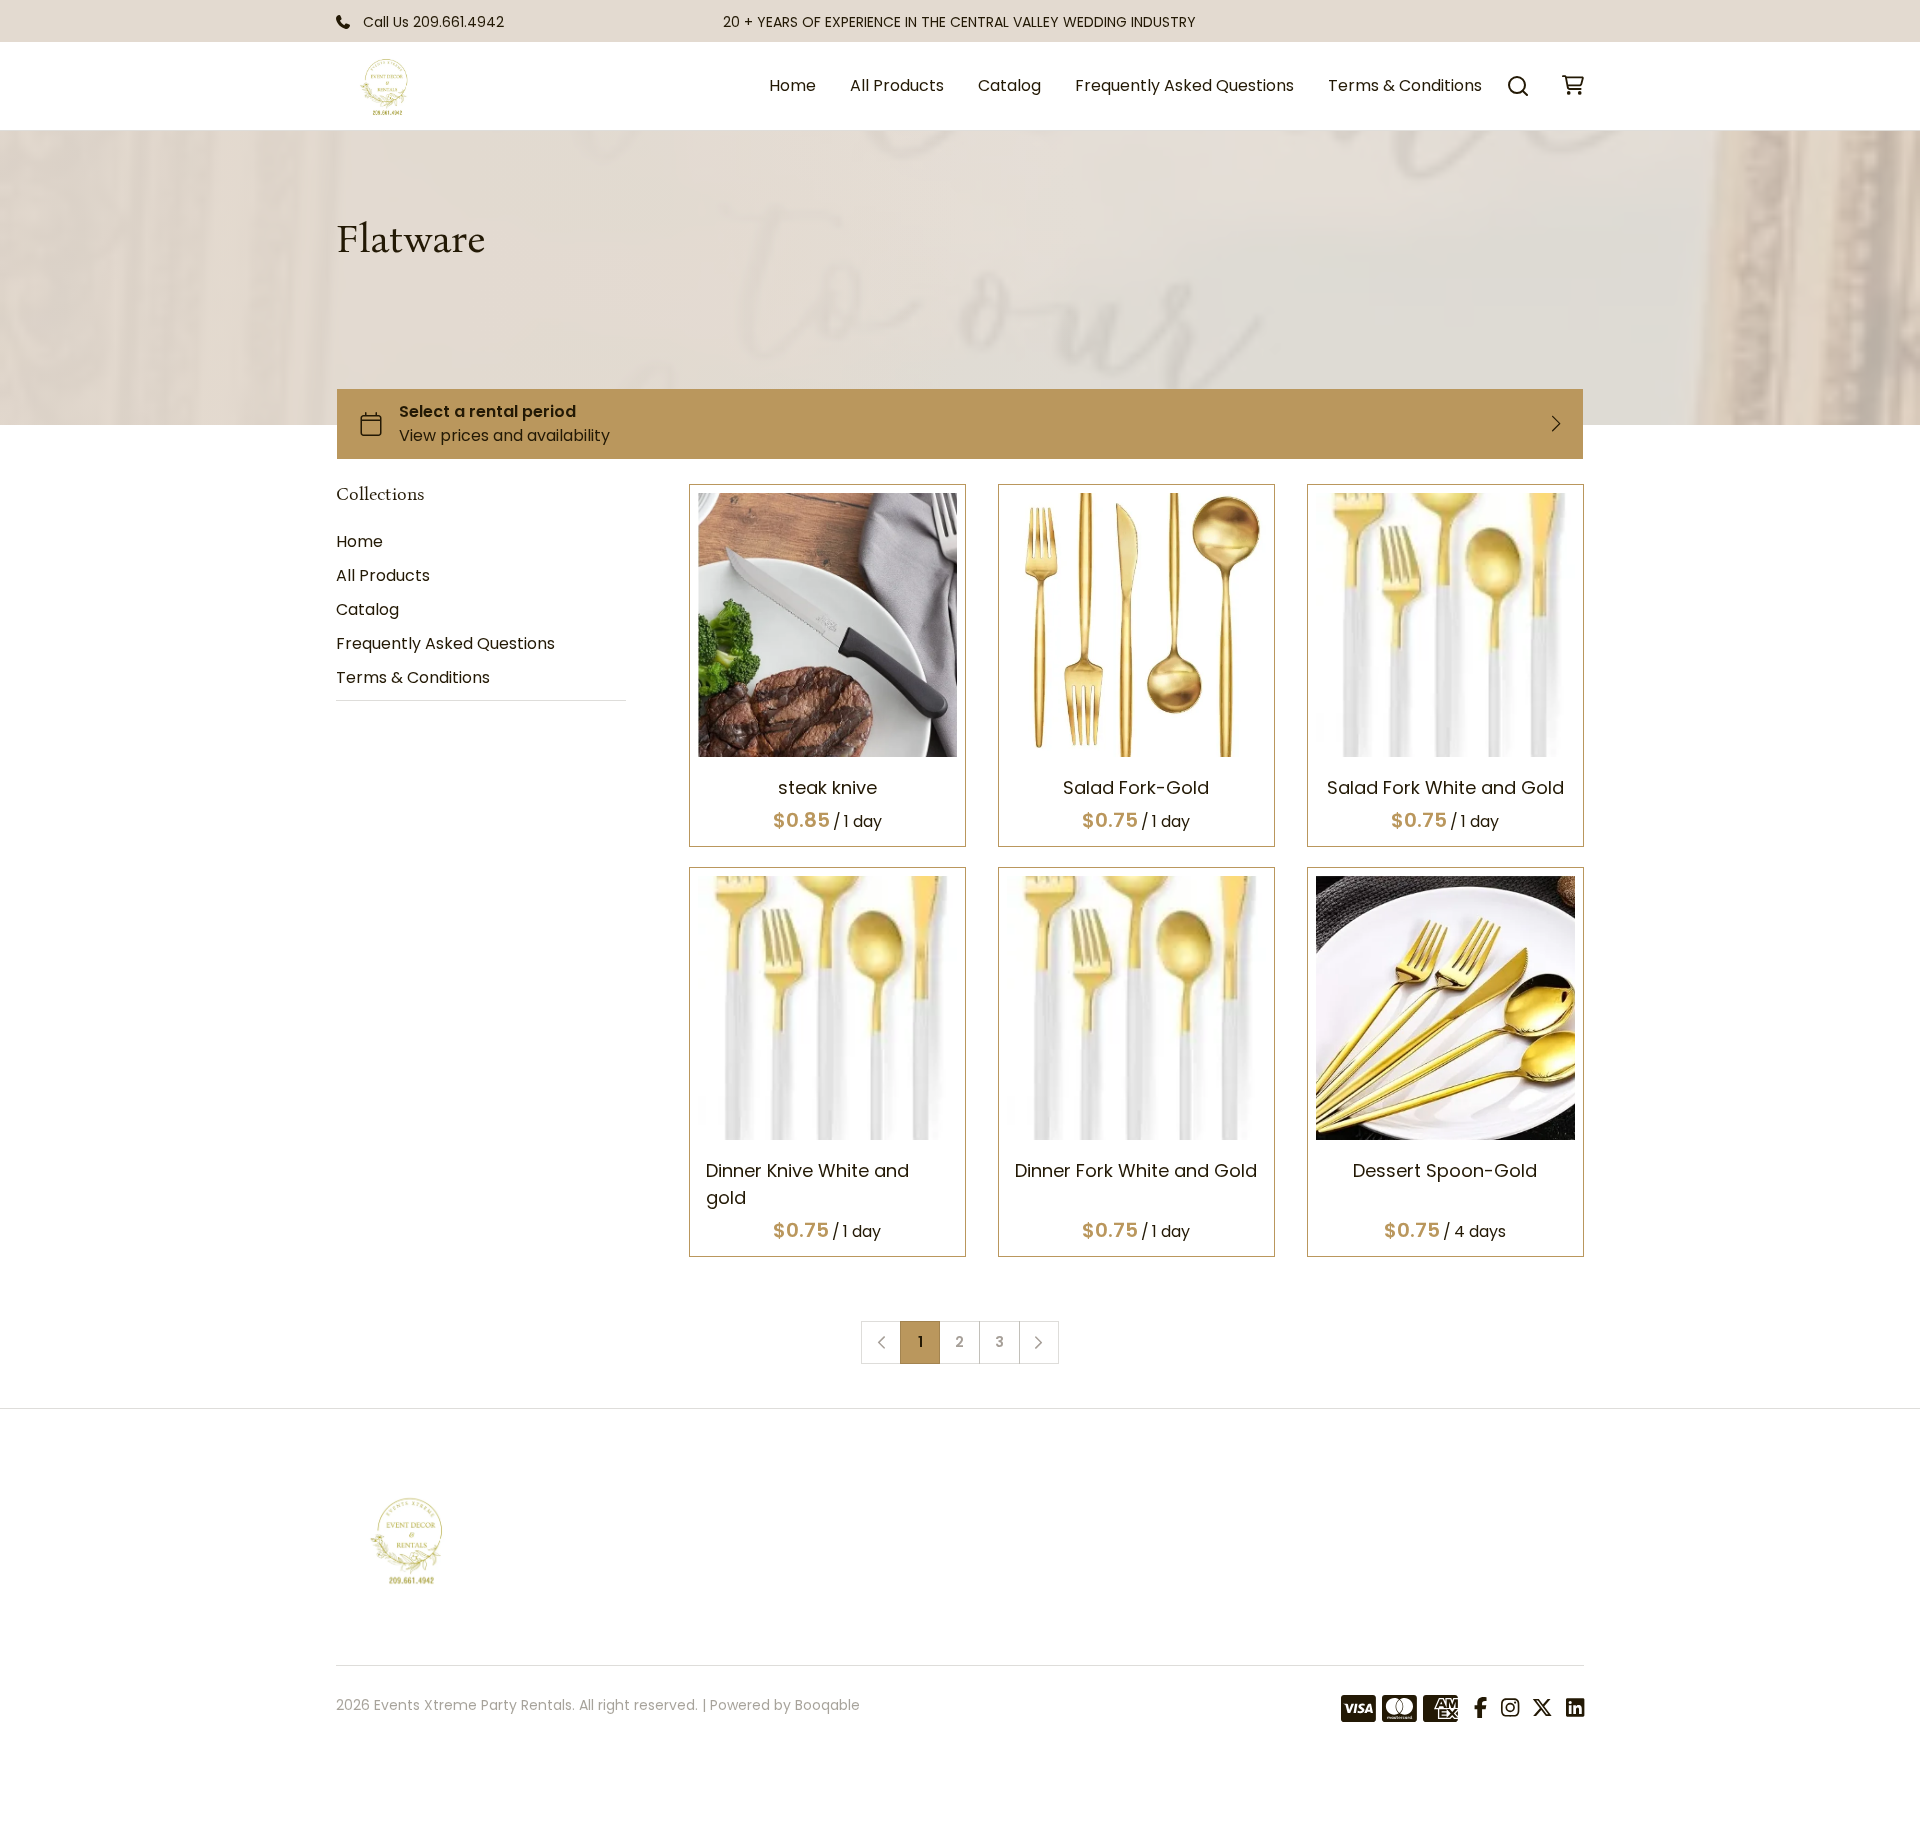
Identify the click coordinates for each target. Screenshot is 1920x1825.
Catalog (1009, 85)
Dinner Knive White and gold (807, 1184)
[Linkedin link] (1575, 1709)
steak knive (827, 787)
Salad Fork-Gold (1137, 787)
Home (792, 85)
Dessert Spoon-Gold (1446, 1170)
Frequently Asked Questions (1184, 85)
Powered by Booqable (785, 1705)
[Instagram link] (1510, 1709)
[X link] (1542, 1709)
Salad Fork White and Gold (1445, 787)
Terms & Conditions (1405, 85)
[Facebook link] (1480, 1709)
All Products (897, 85)
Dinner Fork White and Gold (1137, 1170)
